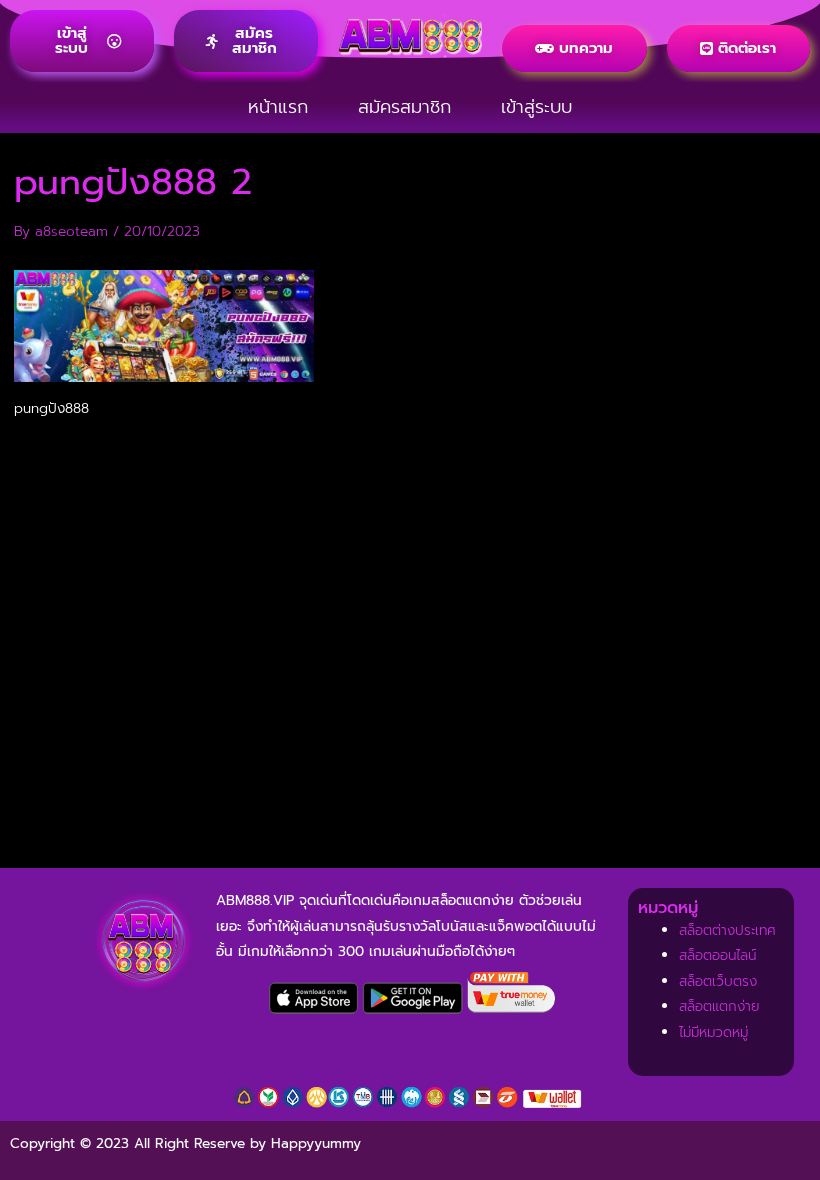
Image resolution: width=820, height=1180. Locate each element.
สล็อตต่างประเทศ (727, 930)
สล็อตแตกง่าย (719, 1006)
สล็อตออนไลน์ (717, 955)
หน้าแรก (278, 107)
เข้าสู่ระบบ (536, 107)
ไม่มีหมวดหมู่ (713, 1032)
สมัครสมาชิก (404, 107)
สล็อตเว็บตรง (718, 981)
